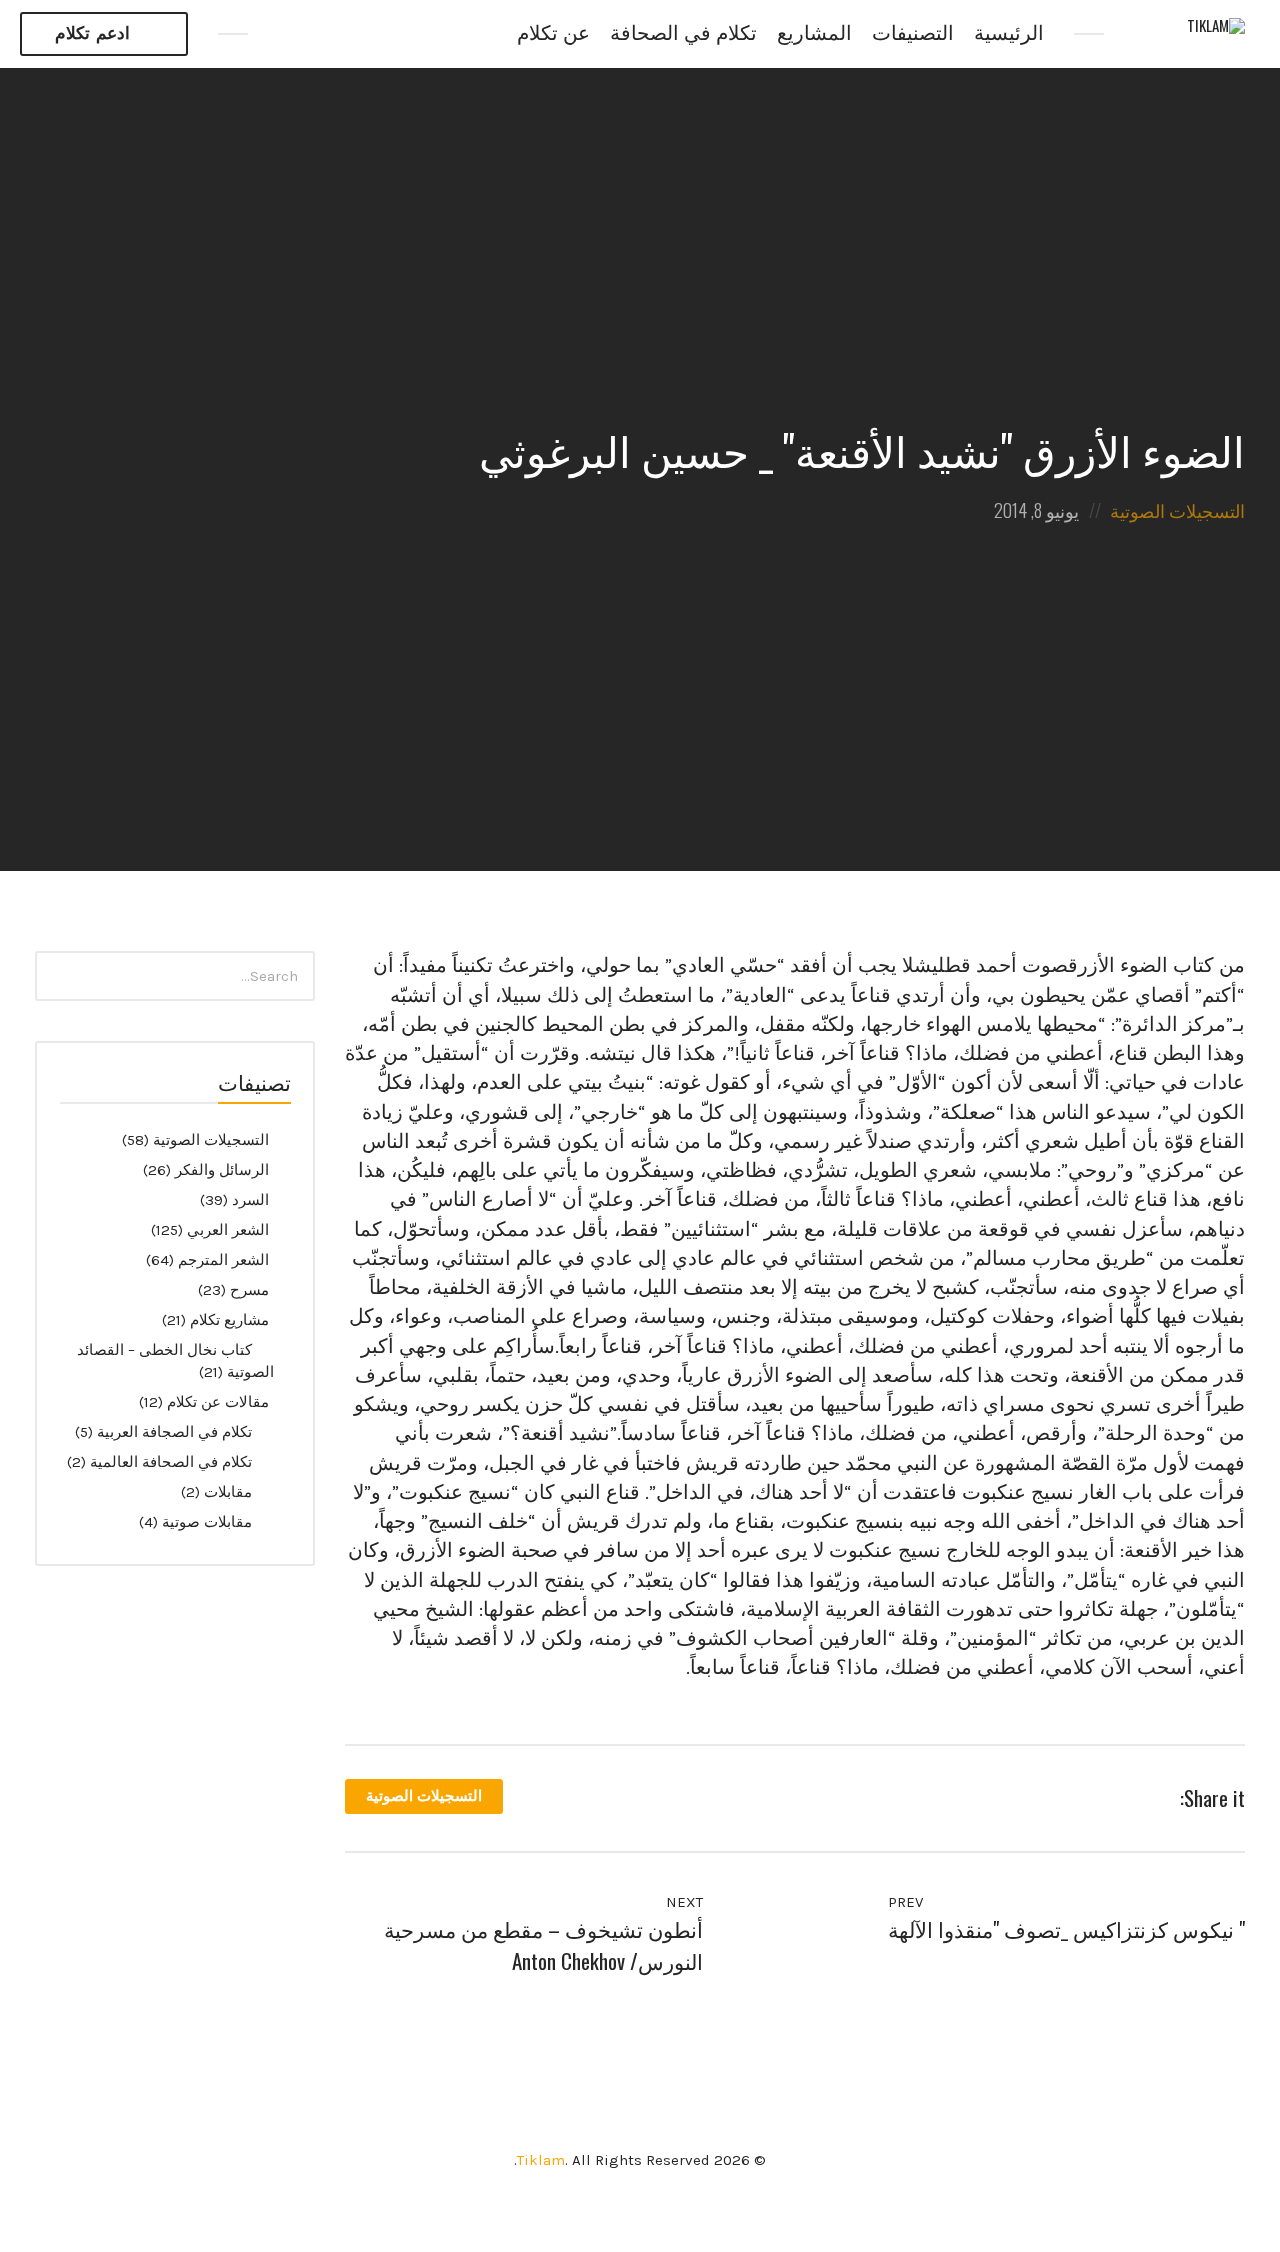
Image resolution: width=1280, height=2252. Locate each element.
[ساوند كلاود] (373, 34)
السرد (250, 1200)
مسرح (249, 1290)
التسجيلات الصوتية (1177, 510)
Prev (907, 1902)
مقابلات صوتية (207, 1522)
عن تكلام (553, 33)
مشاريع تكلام (229, 1320)
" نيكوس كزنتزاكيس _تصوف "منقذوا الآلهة (1066, 1928)
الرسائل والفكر (222, 1170)
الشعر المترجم (223, 1260)
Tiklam (541, 2160)
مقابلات (228, 1492)
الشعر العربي (228, 1230)
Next (682, 1902)
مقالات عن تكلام (218, 1402)
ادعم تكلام (92, 33)
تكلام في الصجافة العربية (174, 1432)
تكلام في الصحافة (683, 33)
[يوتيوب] (330, 34)
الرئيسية (1009, 33)
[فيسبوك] (287, 34)
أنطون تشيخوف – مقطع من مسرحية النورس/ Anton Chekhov (543, 1944)
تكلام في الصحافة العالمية (171, 1462)
